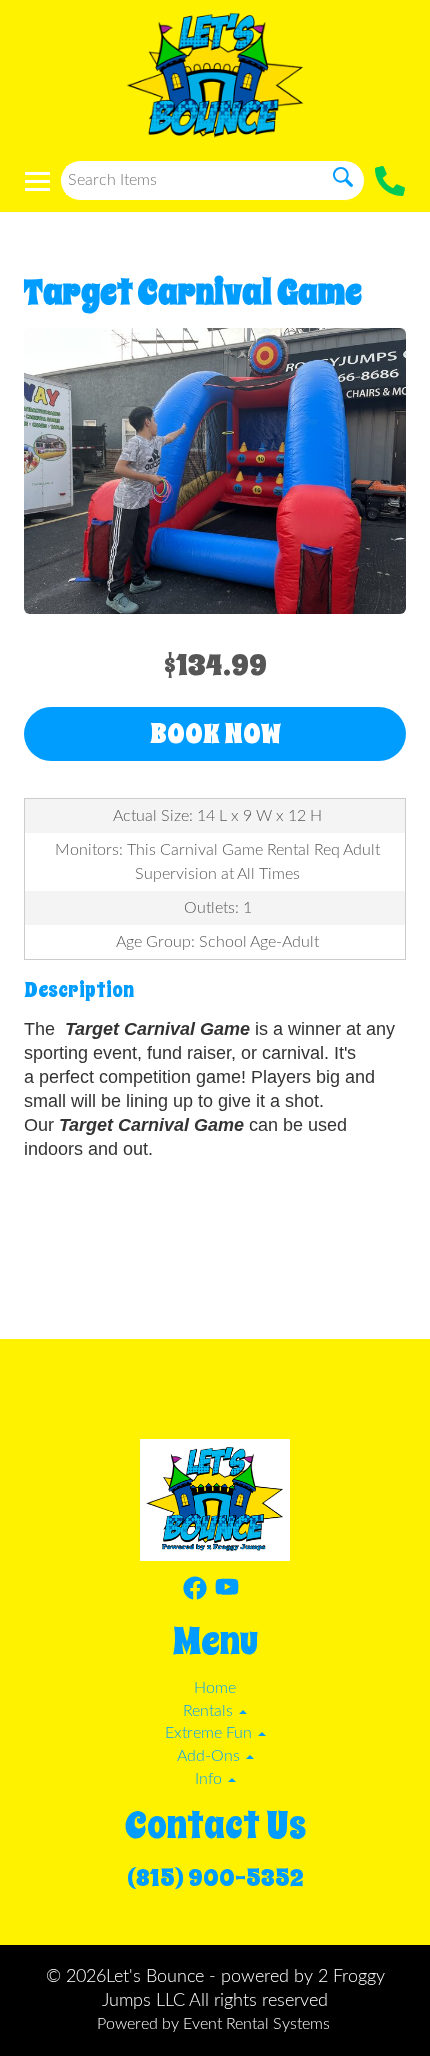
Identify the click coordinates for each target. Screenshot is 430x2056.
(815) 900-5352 (215, 1878)
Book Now (215, 733)
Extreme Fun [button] (210, 1733)
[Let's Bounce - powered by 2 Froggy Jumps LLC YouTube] (227, 1591)
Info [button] (210, 1779)
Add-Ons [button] (210, 1756)
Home (215, 1688)
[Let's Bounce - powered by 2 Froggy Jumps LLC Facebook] (195, 1591)
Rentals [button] (210, 1711)
